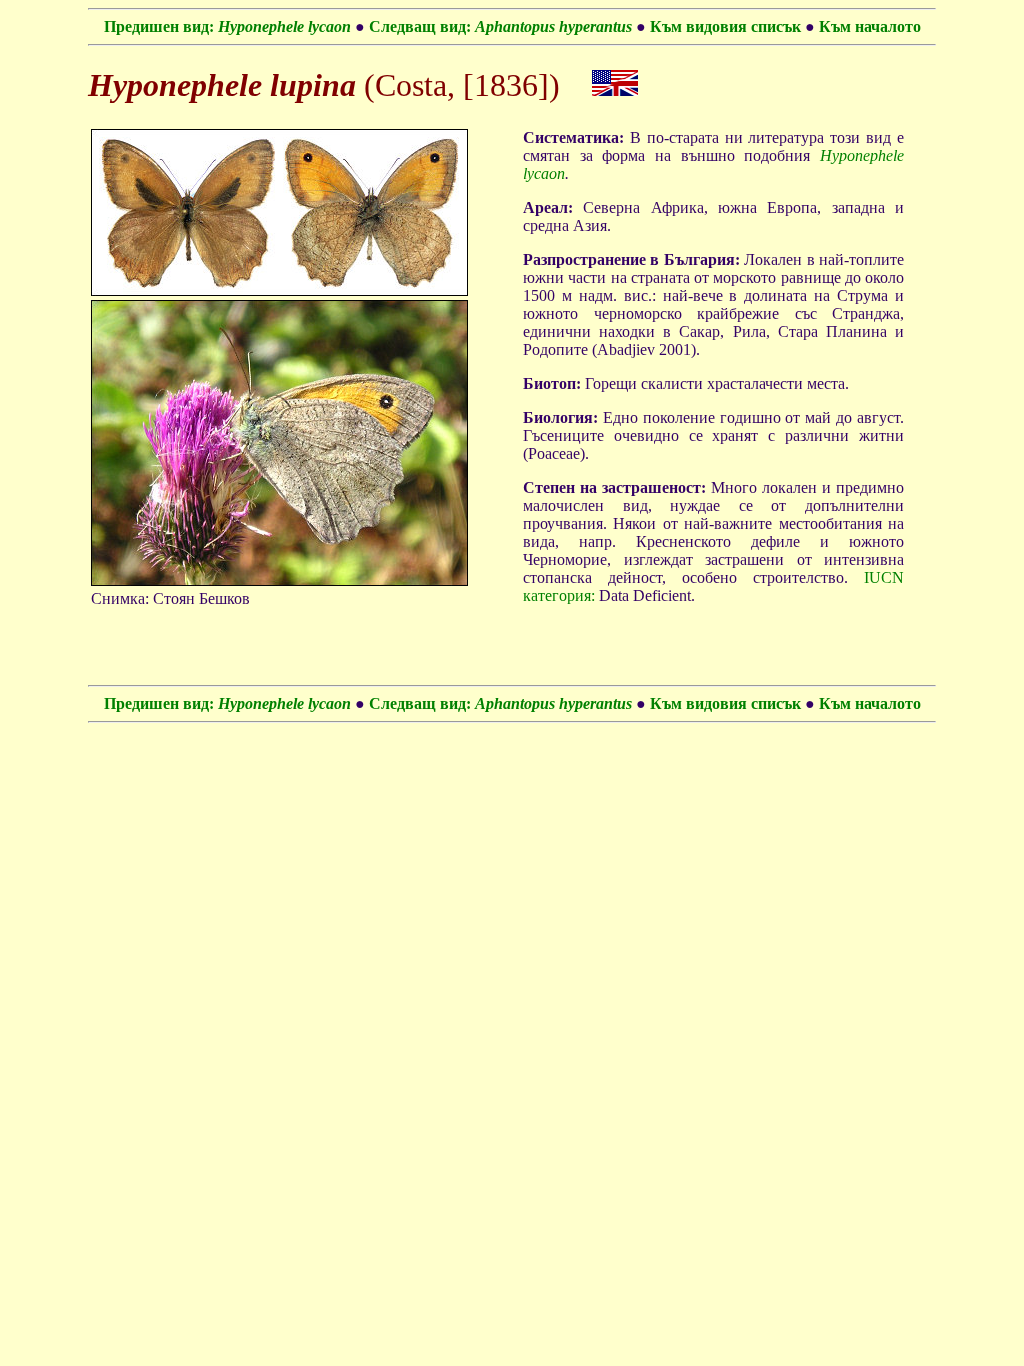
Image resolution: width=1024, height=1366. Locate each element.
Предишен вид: (227, 26)
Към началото (870, 26)
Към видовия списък (727, 26)
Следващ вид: (500, 26)
